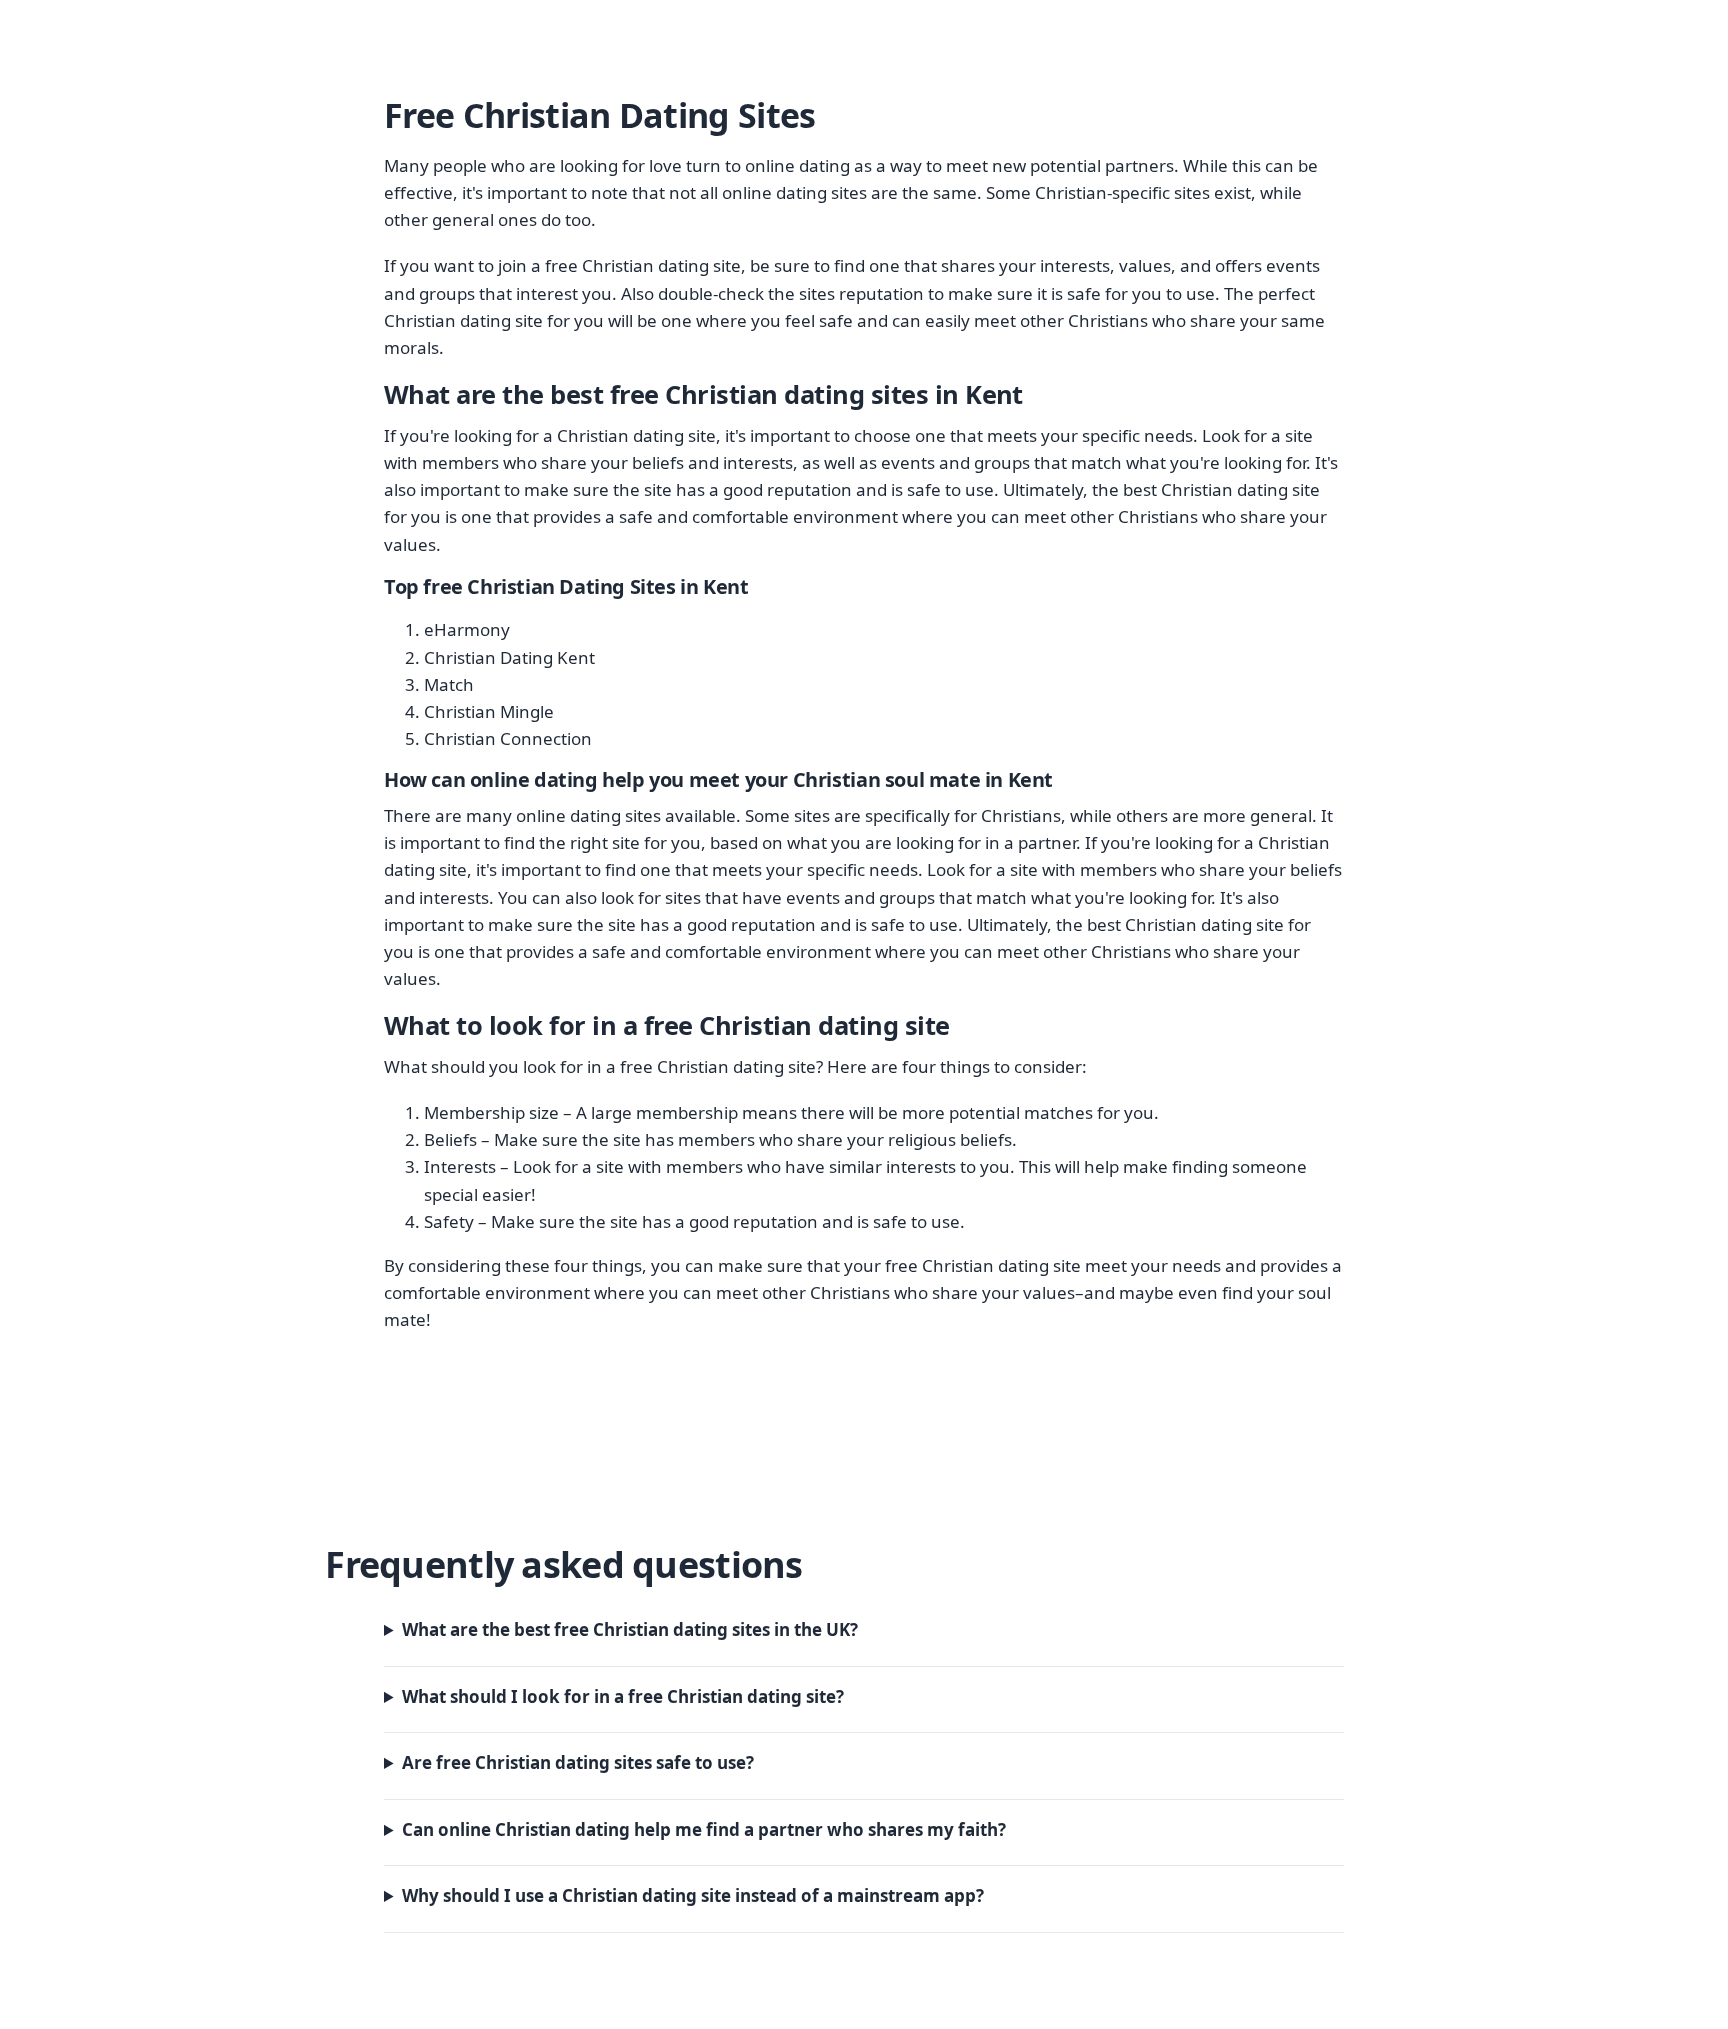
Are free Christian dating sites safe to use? (578, 1762)
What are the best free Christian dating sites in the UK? (630, 1629)
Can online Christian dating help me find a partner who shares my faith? (704, 1829)
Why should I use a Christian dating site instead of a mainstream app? (693, 1895)
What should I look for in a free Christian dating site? (623, 1696)
